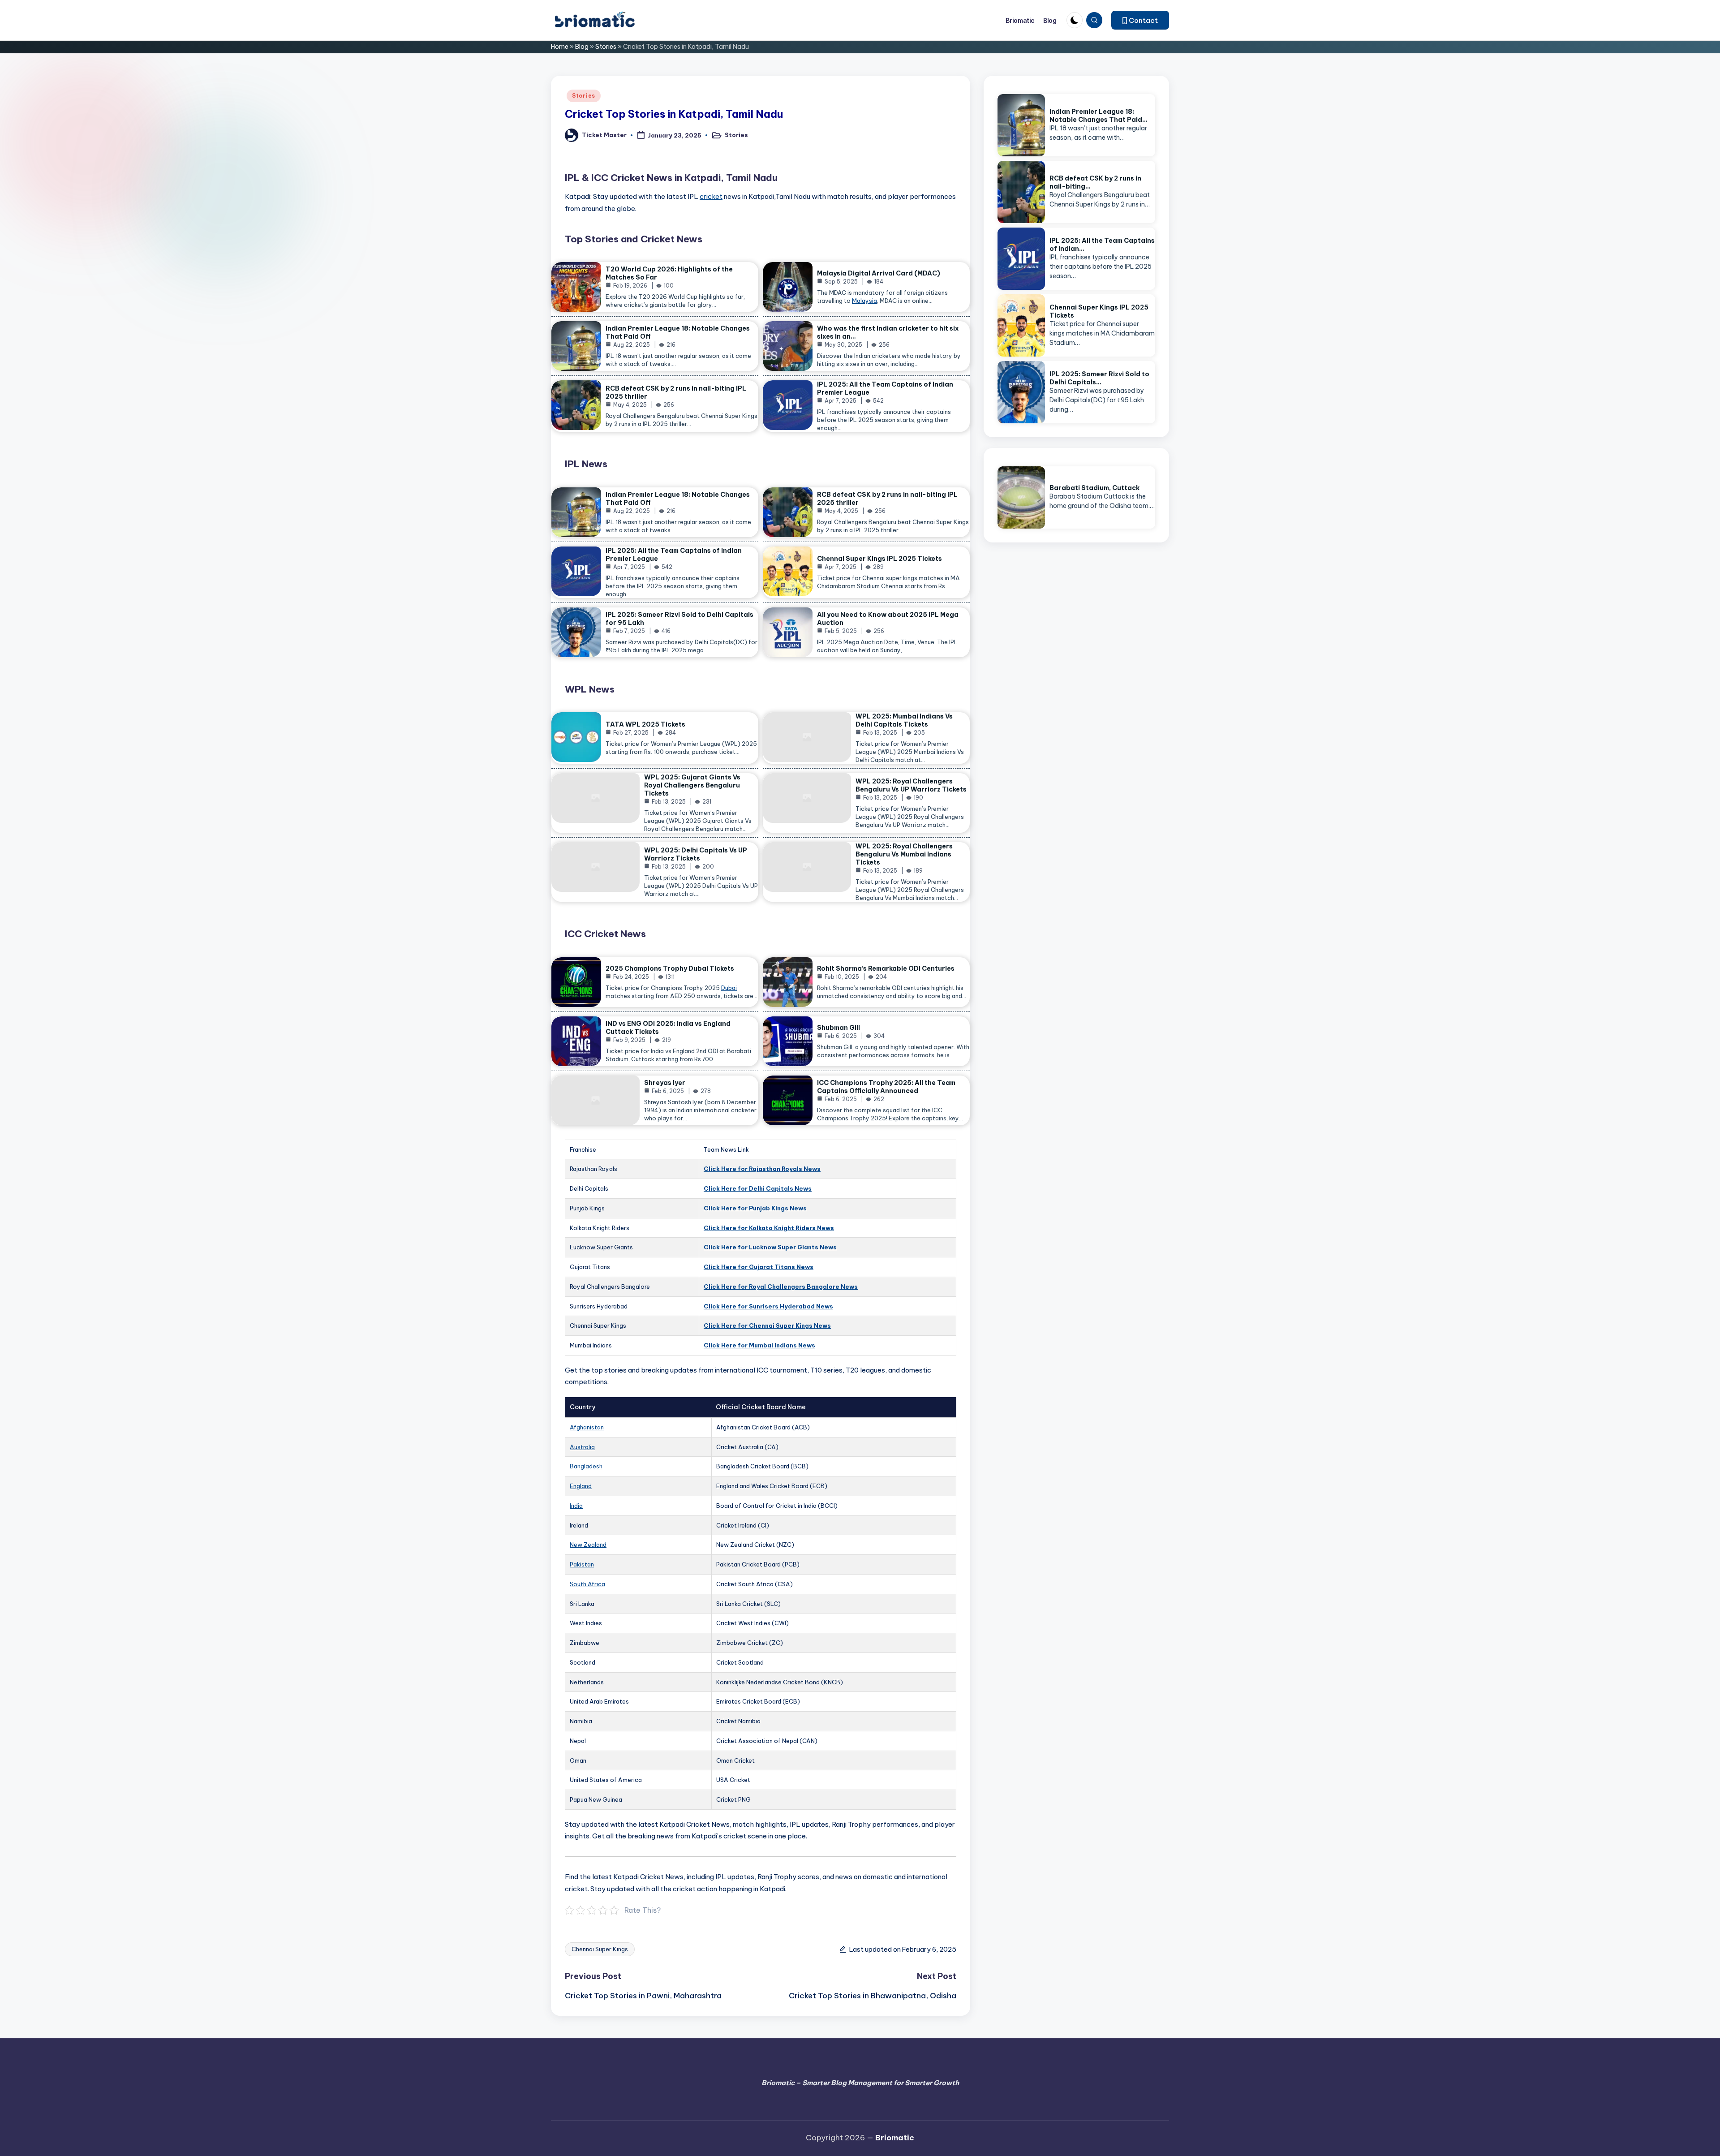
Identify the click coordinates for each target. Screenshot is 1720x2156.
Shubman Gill (838, 1028)
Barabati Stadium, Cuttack (1094, 488)
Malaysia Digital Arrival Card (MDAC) (879, 273)
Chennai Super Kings (600, 1949)
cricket (711, 196)
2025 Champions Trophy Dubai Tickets (670, 968)
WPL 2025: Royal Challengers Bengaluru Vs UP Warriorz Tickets (911, 785)
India (576, 1506)
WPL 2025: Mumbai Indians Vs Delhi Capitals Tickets (904, 720)
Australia (582, 1447)
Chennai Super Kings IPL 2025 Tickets (879, 559)
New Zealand (588, 1545)
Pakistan (582, 1564)
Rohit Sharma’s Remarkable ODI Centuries (886, 968)
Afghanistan (587, 1427)
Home (560, 47)
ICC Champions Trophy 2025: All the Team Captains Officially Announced (886, 1087)
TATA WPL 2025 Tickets (645, 724)
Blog (582, 47)
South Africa (587, 1584)
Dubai (729, 988)
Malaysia (864, 301)
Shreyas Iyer (665, 1083)
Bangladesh (586, 1466)
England (581, 1486)
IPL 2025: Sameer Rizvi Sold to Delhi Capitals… (1099, 378)
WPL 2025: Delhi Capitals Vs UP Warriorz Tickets (696, 854)
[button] (1140, 20)
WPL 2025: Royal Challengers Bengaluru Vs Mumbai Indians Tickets (904, 854)
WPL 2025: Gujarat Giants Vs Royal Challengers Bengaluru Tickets (692, 785)
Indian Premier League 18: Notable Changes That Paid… (1099, 116)
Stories (606, 47)
